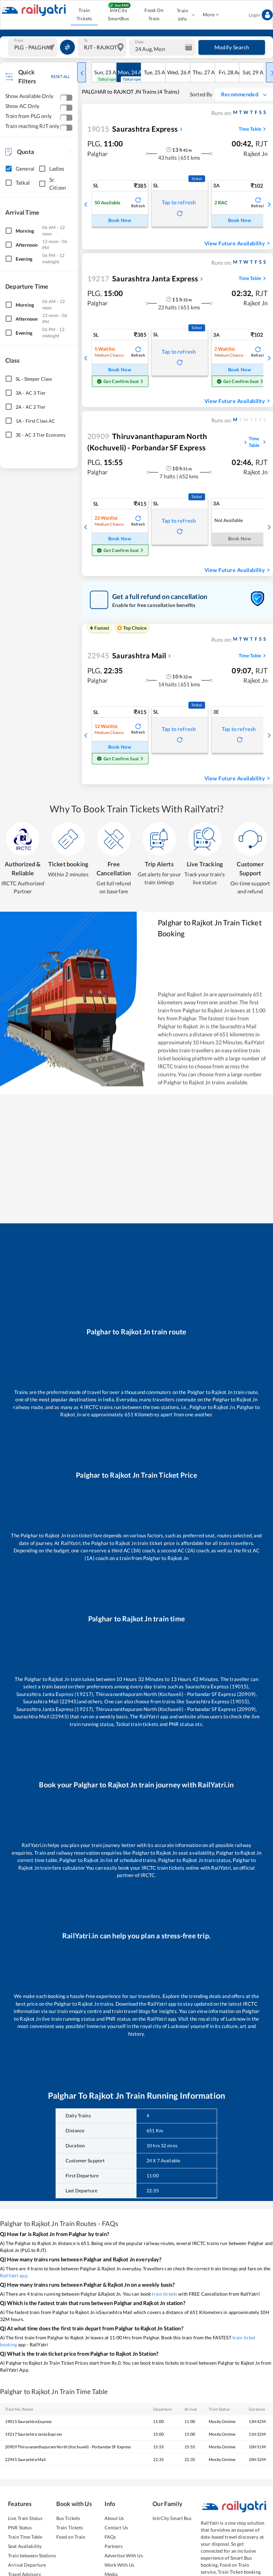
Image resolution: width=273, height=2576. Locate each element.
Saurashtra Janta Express (143, 278)
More (209, 14)
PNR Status (20, 2527)
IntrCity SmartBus (118, 14)
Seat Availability (25, 2546)
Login (254, 15)
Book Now (120, 220)
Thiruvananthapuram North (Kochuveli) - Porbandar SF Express (147, 442)
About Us (114, 2518)
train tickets (164, 2294)
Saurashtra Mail (127, 655)
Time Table (250, 129)
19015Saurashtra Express (28, 2421)
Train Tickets (84, 14)
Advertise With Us (124, 2555)
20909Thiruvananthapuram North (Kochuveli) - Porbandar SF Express (68, 2447)
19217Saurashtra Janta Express (33, 2434)
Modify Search (232, 47)
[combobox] (33, 47)
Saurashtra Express (133, 129)
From (19, 40)
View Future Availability (235, 243)
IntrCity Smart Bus (172, 2518)
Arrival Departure (27, 2565)
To (86, 40)
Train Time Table (25, 2537)
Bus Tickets (68, 2518)
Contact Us (116, 2527)
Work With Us (120, 2565)
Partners (114, 2546)
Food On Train (154, 14)
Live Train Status (25, 2518)
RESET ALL (60, 76)
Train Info (182, 15)
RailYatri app (14, 2275)
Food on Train (71, 2537)
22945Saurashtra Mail (25, 2459)
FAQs (110, 2537)
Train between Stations (32, 2555)
